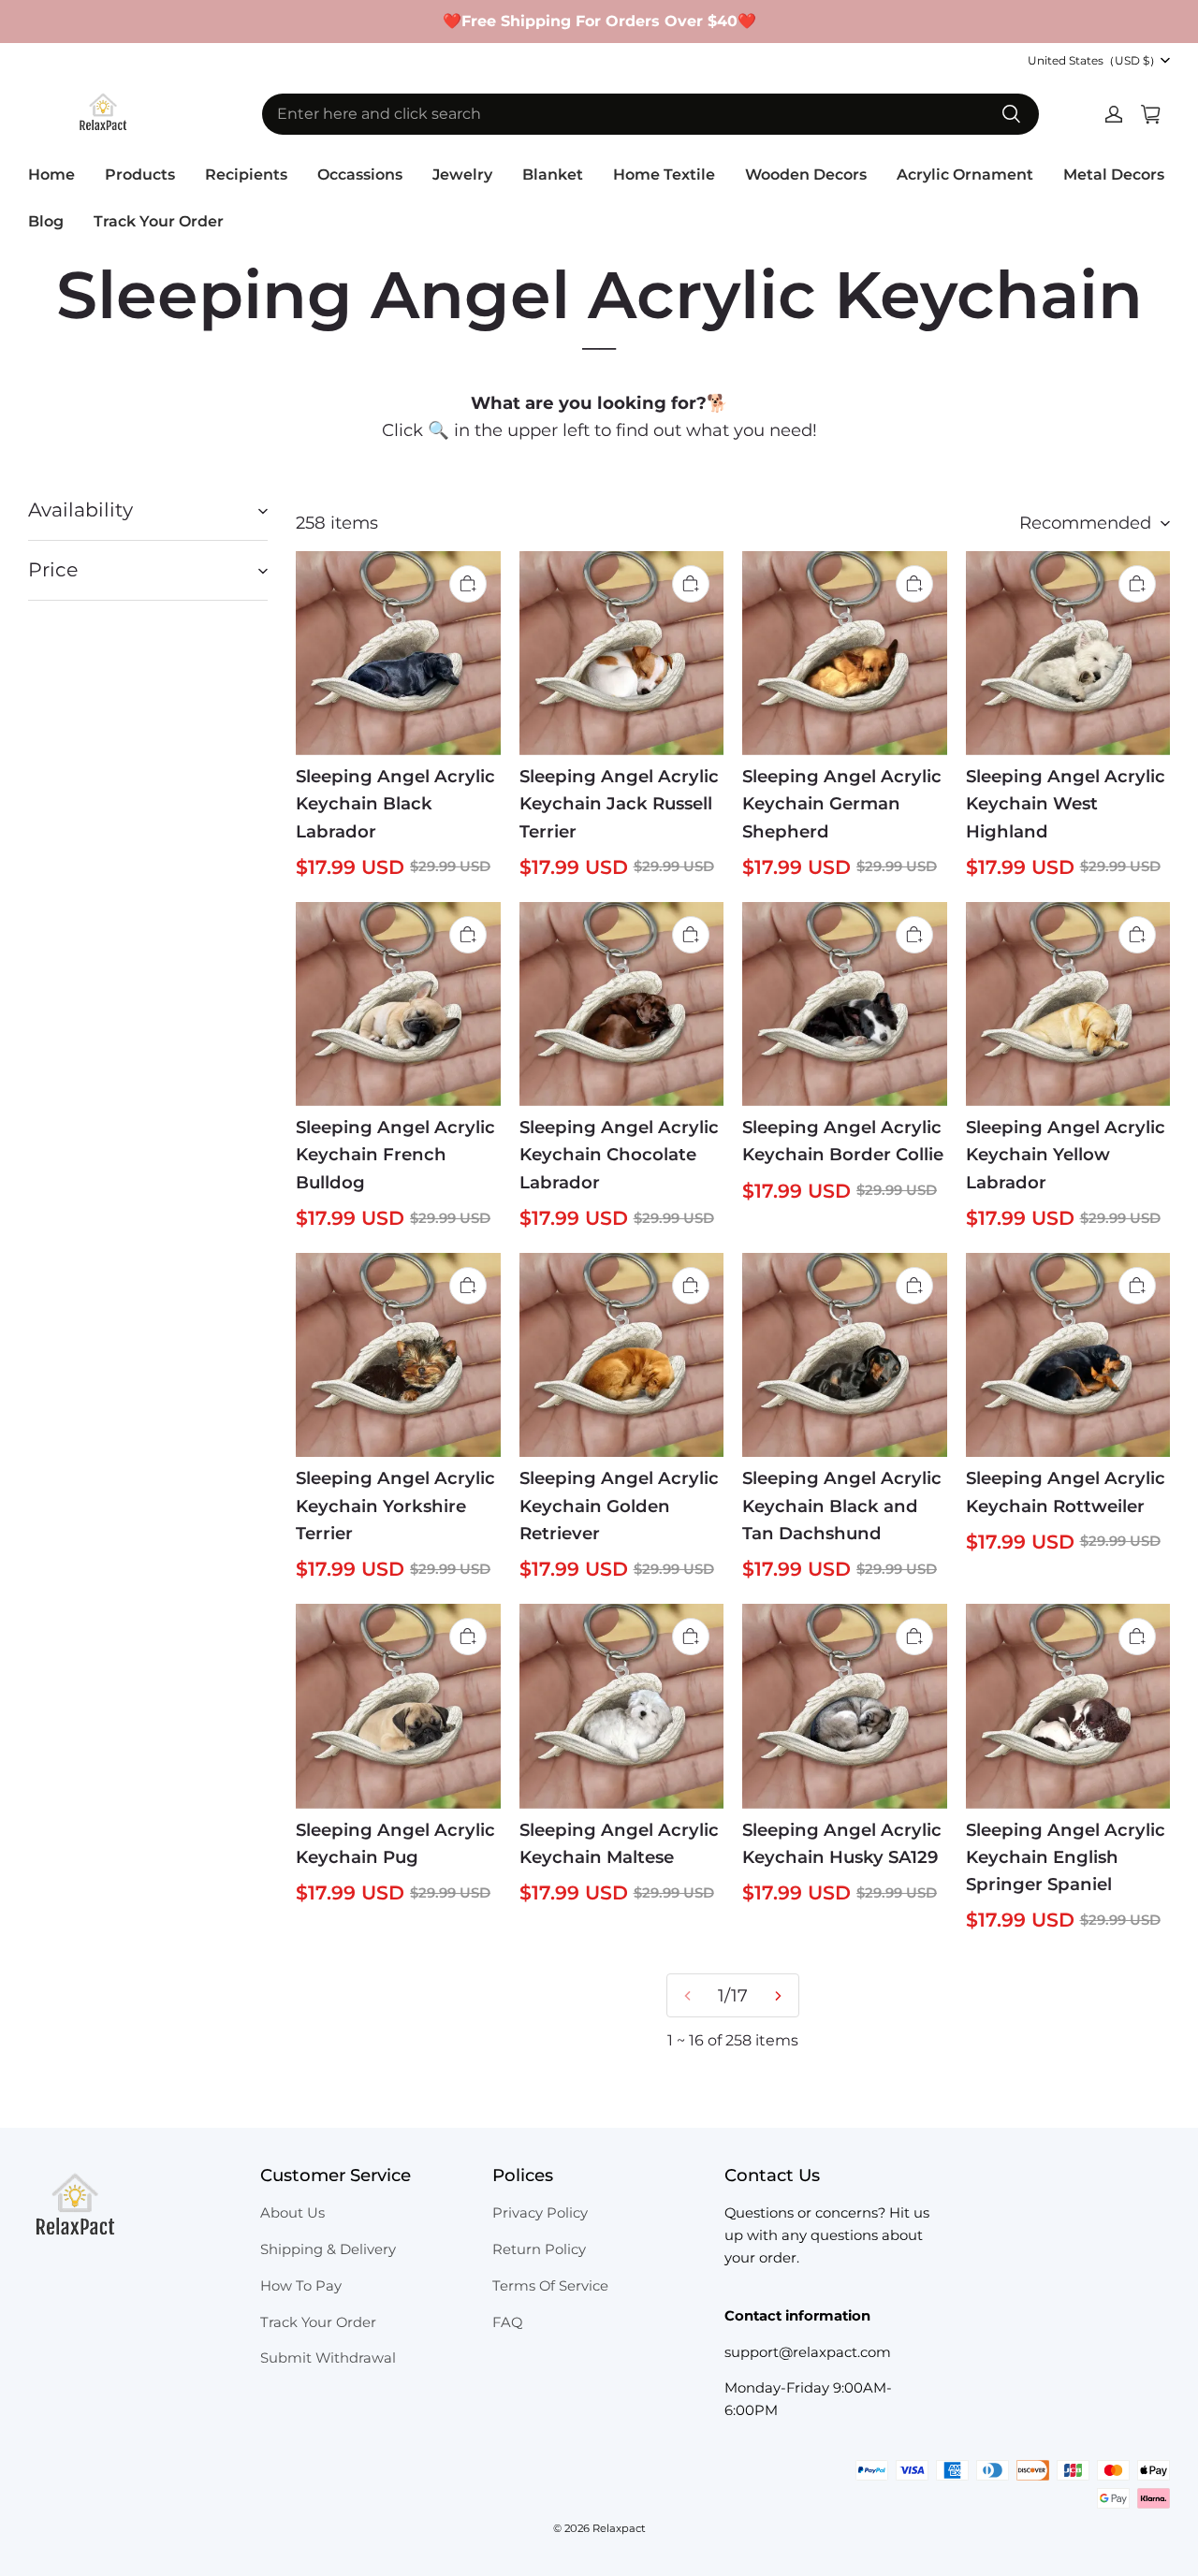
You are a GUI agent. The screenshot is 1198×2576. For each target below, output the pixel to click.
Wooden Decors (806, 175)
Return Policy (539, 2249)
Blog (46, 221)
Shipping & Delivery (328, 2249)
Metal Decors (1114, 175)
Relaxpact (619, 2528)
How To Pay (301, 2286)
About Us (292, 2213)
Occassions (360, 175)
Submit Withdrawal (328, 2358)
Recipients (246, 175)
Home (51, 175)
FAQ (507, 2322)
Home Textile (664, 175)
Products (140, 175)
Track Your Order (159, 221)
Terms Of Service (550, 2286)
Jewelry (462, 175)
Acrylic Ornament (965, 175)
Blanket (553, 175)
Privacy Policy (540, 2213)
